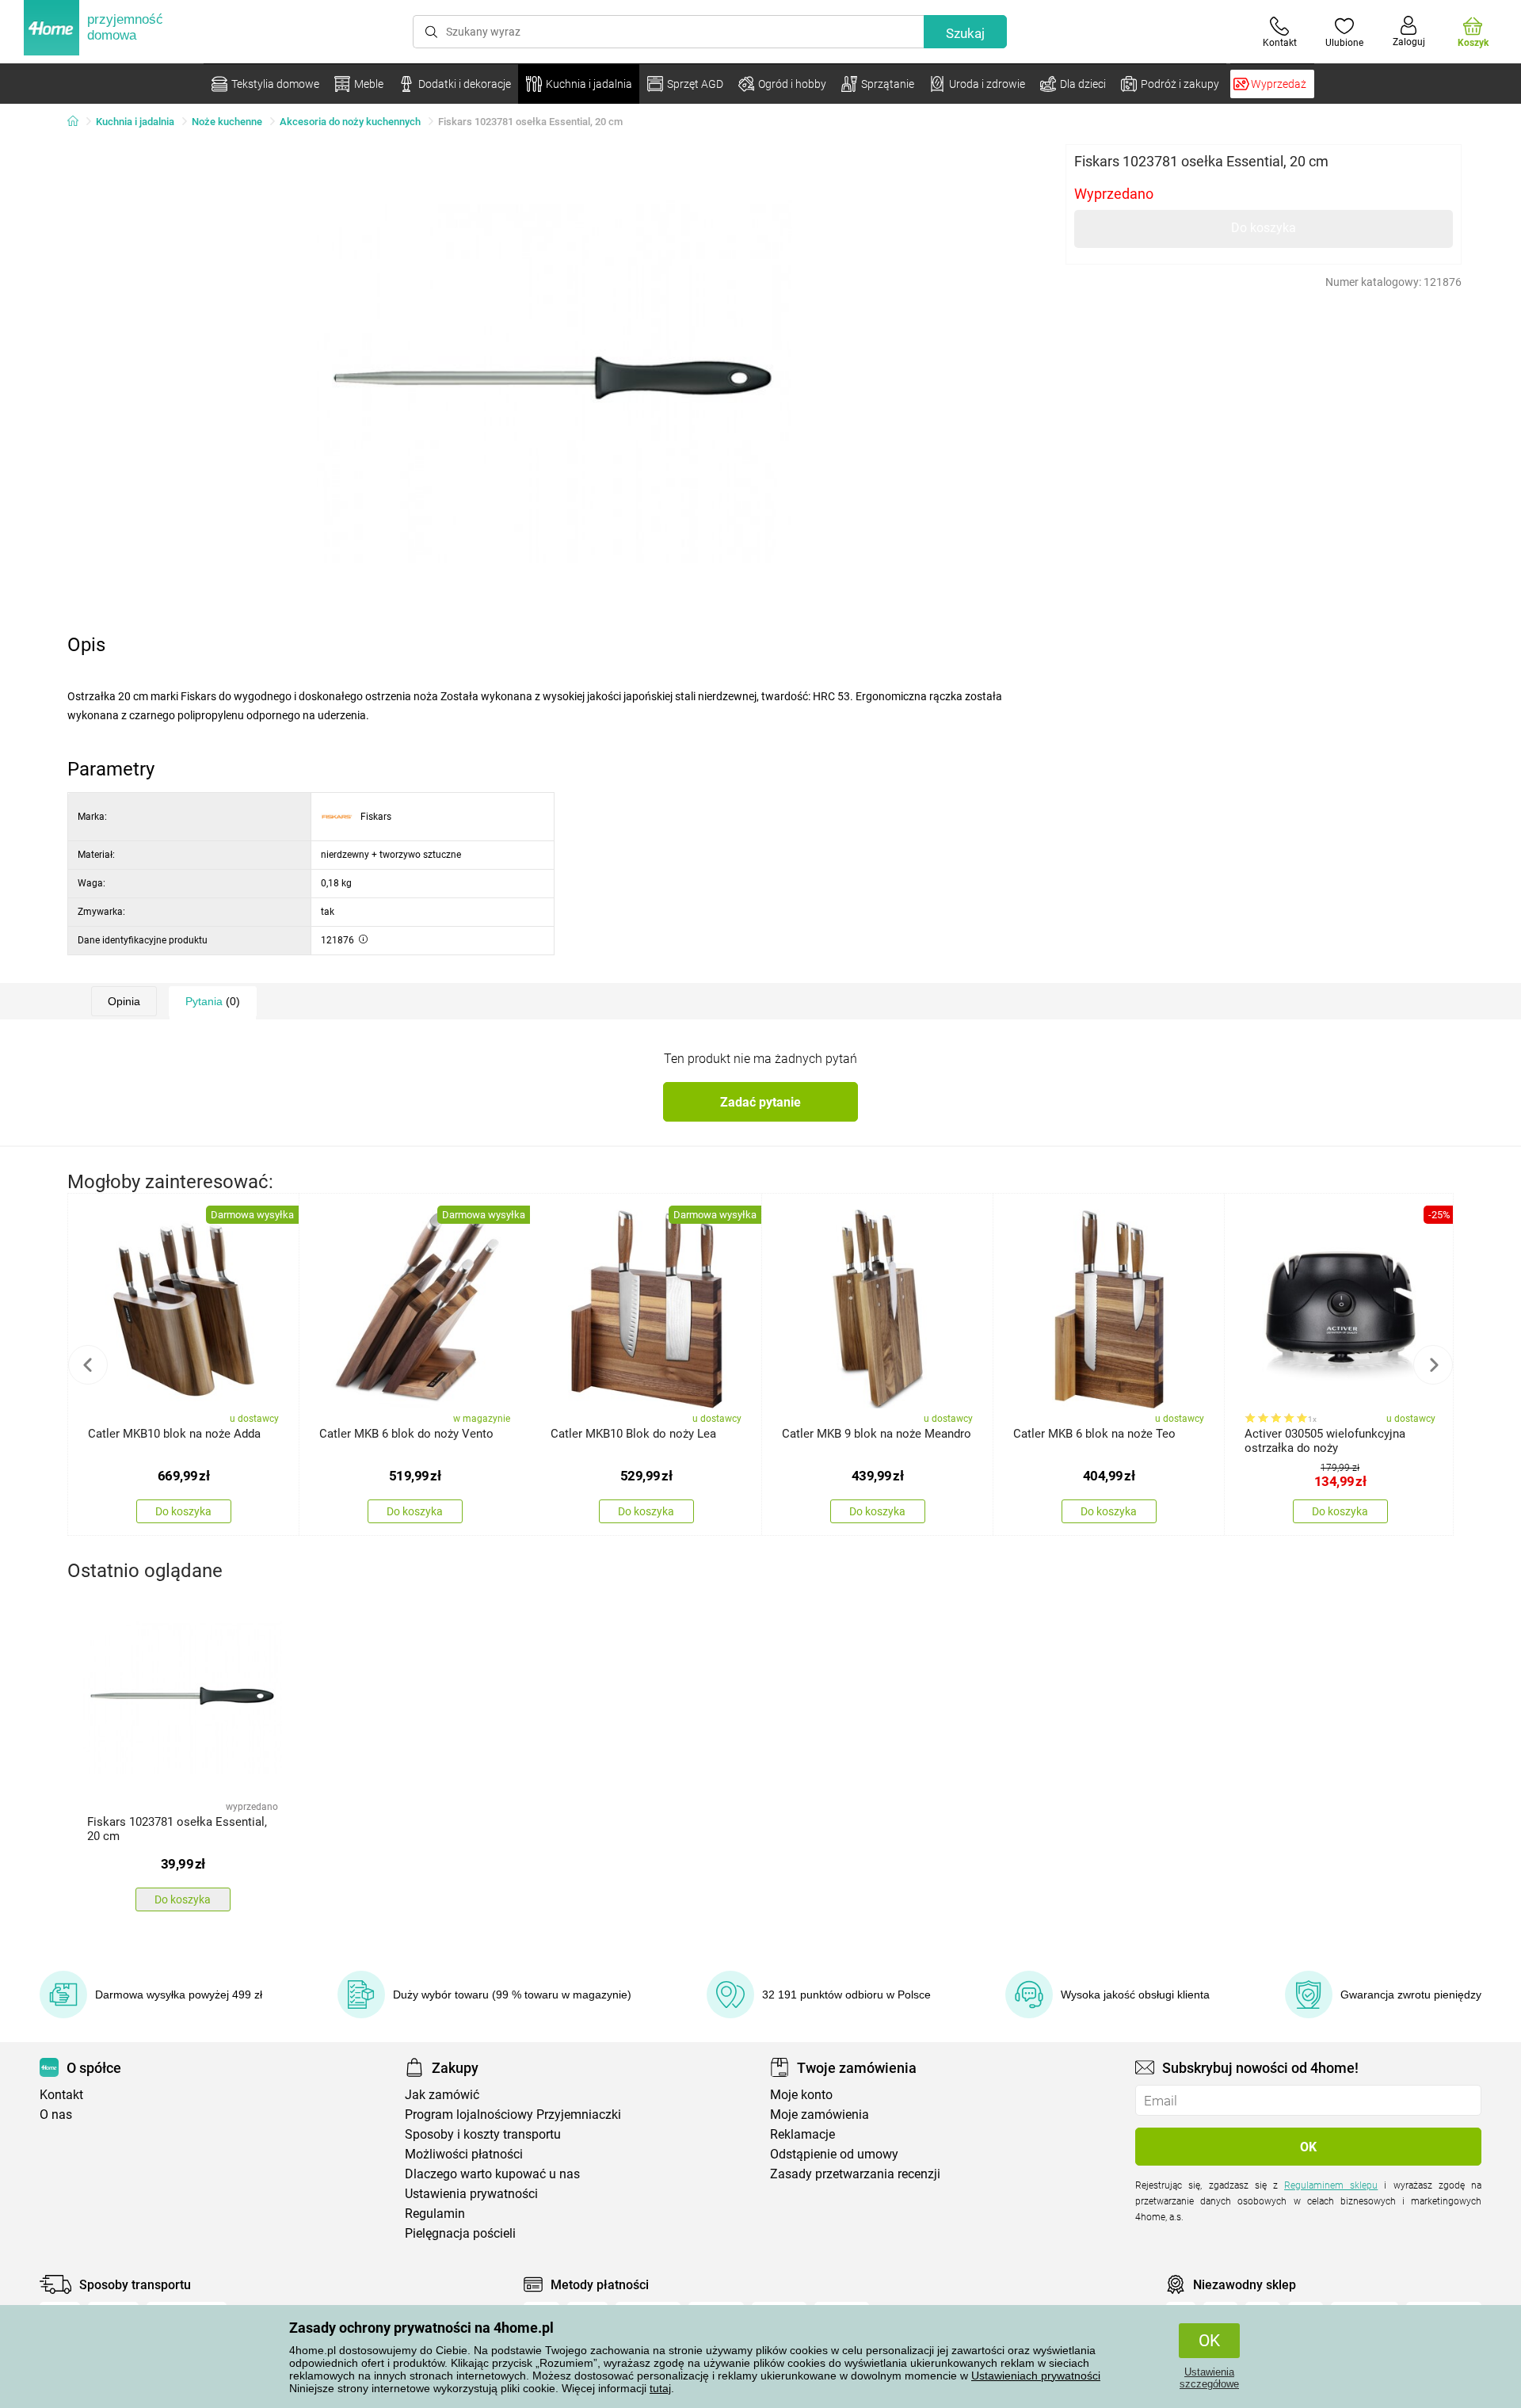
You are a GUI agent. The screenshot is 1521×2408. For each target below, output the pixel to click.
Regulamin (435, 2214)
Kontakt (61, 2095)
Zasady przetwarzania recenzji (855, 2174)
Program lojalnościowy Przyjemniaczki (513, 2115)
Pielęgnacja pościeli (460, 2233)
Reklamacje (802, 2134)
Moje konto (801, 2095)
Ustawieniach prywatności (1036, 2376)
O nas (56, 2115)
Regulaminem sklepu (1331, 2185)
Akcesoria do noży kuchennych (350, 122)
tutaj (660, 2388)
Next (1433, 1365)
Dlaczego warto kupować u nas (492, 2174)
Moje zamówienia (820, 2115)
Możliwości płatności (464, 2154)
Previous (88, 1365)
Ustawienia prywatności (471, 2194)
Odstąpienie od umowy (834, 2154)
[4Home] (78, 122)
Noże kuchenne (227, 122)
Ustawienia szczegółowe (1209, 2378)
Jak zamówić (442, 2095)
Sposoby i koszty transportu (483, 2134)
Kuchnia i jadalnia (135, 122)
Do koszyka (1264, 228)
